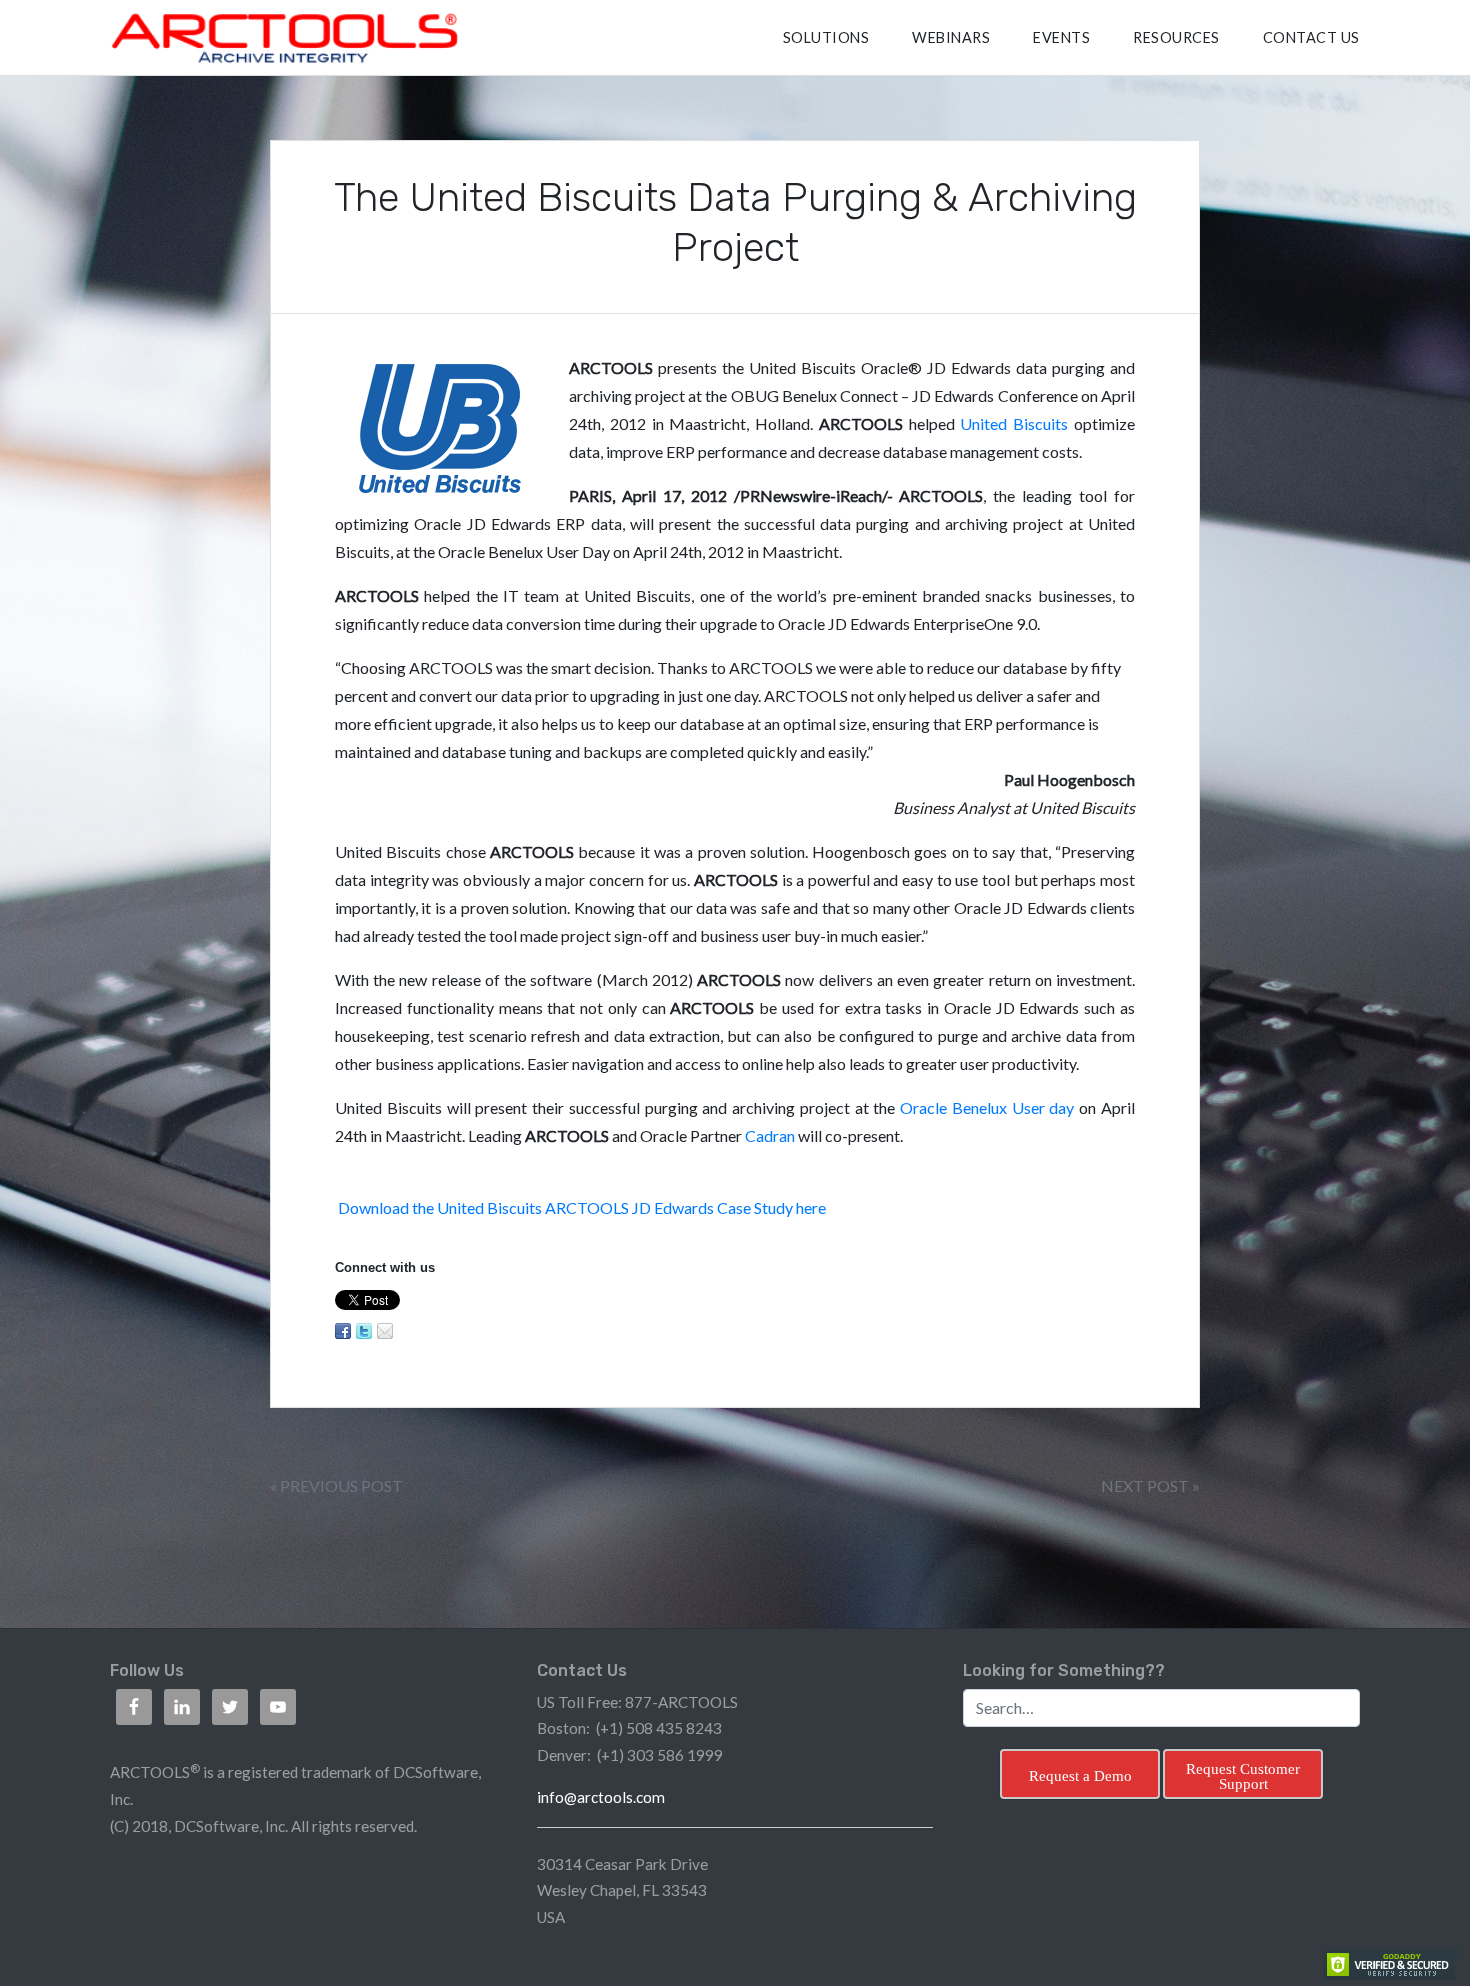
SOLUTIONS (826, 37)
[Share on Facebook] (343, 1331)
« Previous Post (336, 1485)
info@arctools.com (601, 1797)
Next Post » (1150, 1485)
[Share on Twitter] (364, 1331)
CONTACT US (1311, 37)
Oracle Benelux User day (989, 1107)
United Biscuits (1014, 423)
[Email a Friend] (385, 1331)
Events (1061, 37)
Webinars (951, 37)
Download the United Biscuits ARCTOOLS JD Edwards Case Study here (582, 1207)
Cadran (770, 1135)
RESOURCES (1176, 37)
